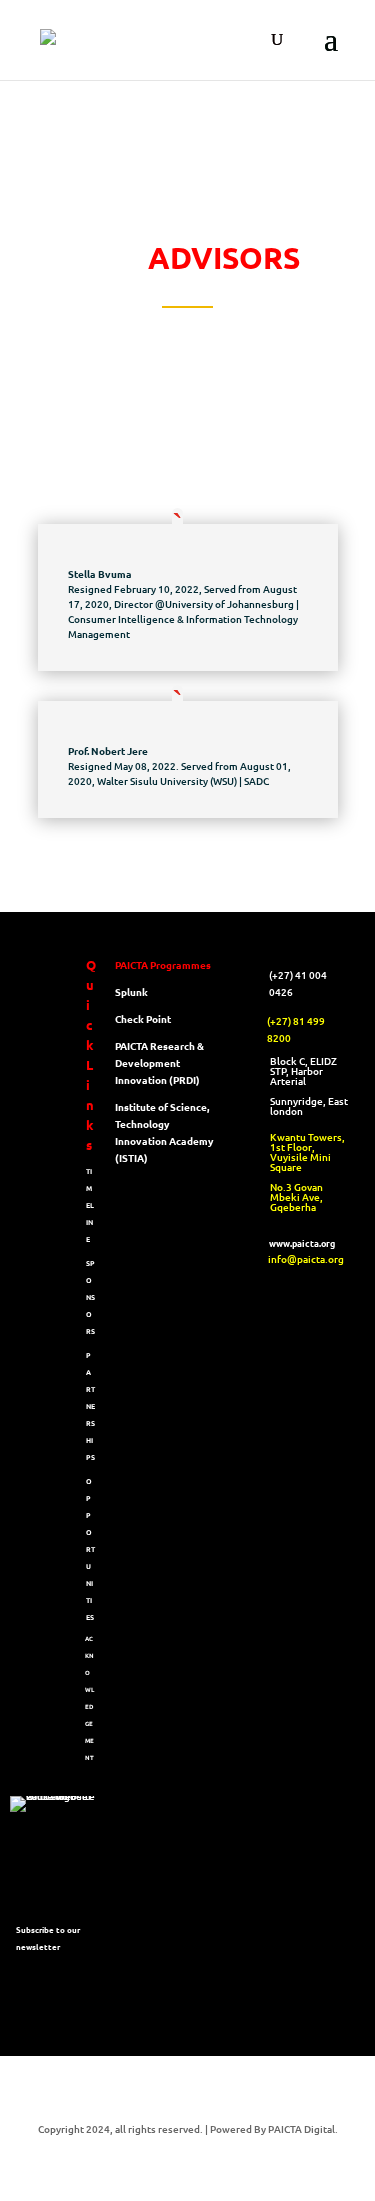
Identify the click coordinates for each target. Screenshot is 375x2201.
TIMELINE (90, 1205)
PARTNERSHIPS (90, 1406)
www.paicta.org (302, 1243)
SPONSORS (90, 1297)
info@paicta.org (306, 1258)
